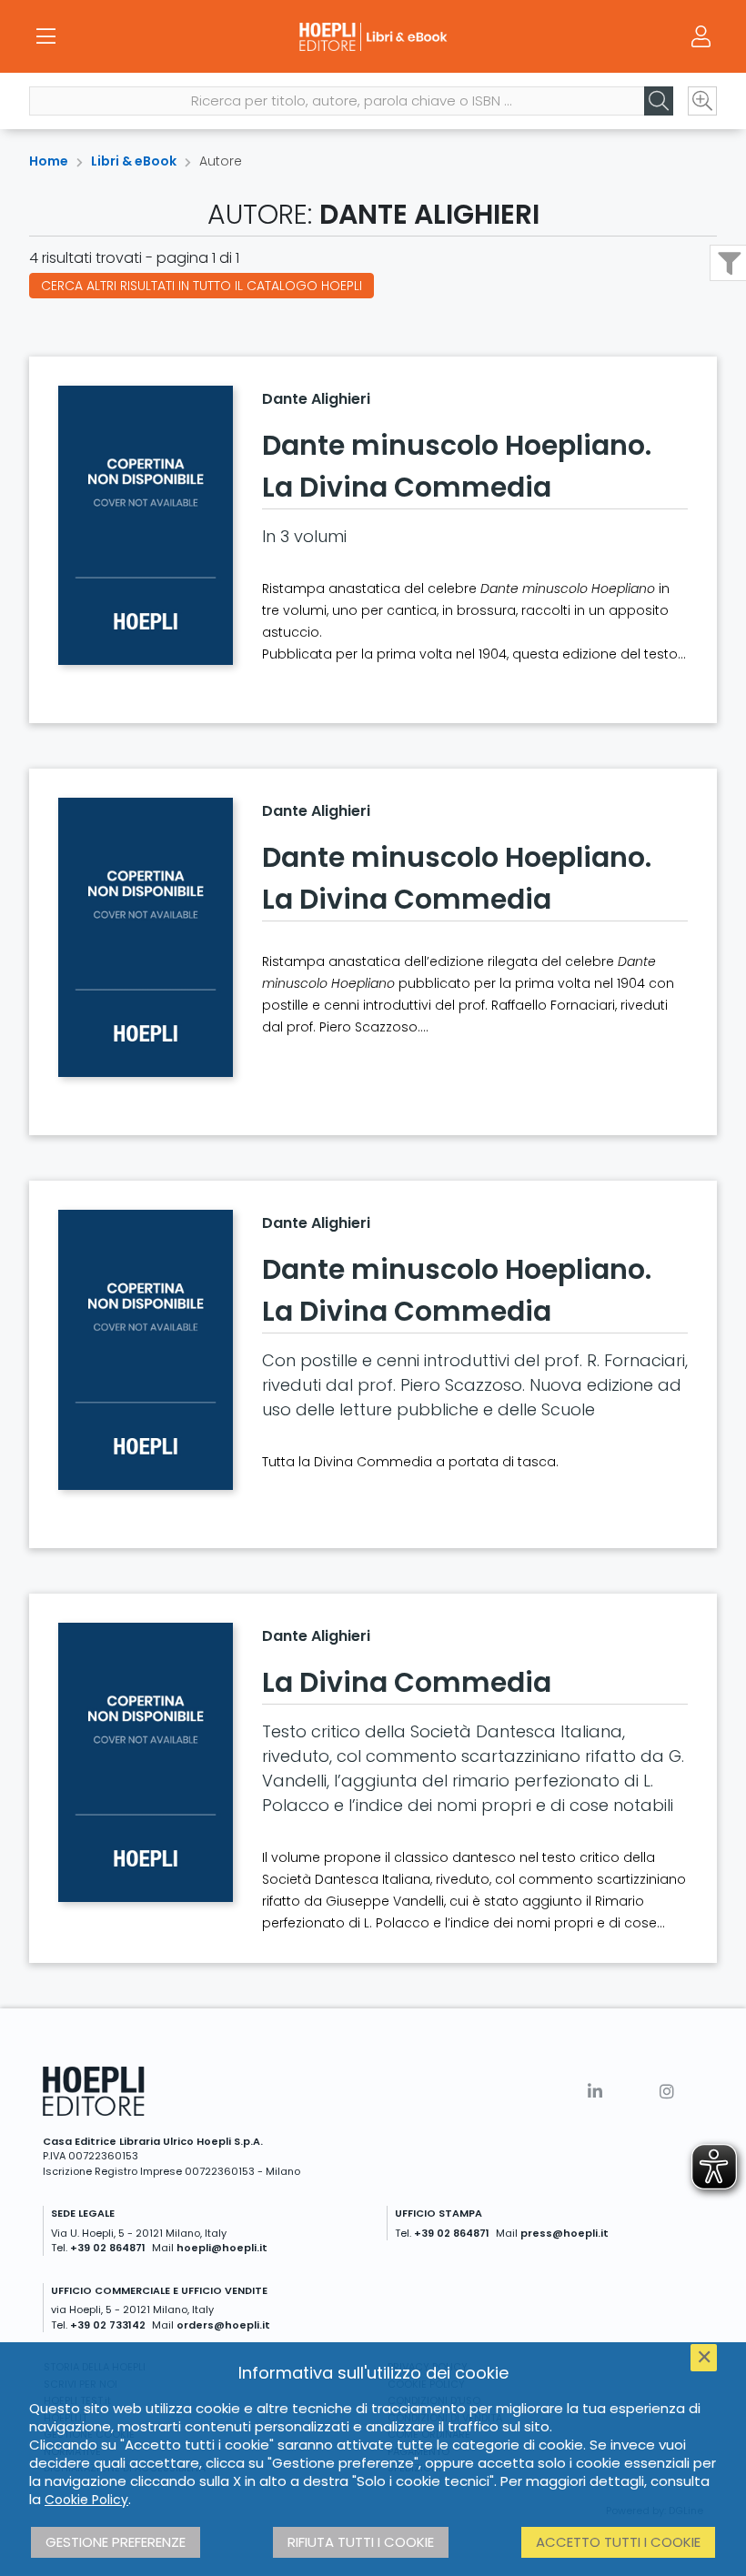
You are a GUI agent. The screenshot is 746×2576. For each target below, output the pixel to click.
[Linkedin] (595, 2092)
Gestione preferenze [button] (116, 2542)
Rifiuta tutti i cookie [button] (361, 2542)
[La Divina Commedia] (146, 1762)
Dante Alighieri (316, 399)
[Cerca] (659, 101)
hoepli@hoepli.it (222, 2248)
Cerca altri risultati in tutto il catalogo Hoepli (202, 286)
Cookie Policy (86, 2500)
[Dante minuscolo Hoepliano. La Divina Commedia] (146, 525)
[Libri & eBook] (373, 36)
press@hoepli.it (565, 2233)
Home (49, 161)
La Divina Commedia (407, 1682)
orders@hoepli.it (223, 2325)
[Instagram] (667, 2092)
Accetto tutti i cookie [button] (618, 2542)
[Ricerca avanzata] (702, 101)
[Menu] (45, 36)
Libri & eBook (134, 161)
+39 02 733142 (108, 2325)
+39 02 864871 (108, 2248)
